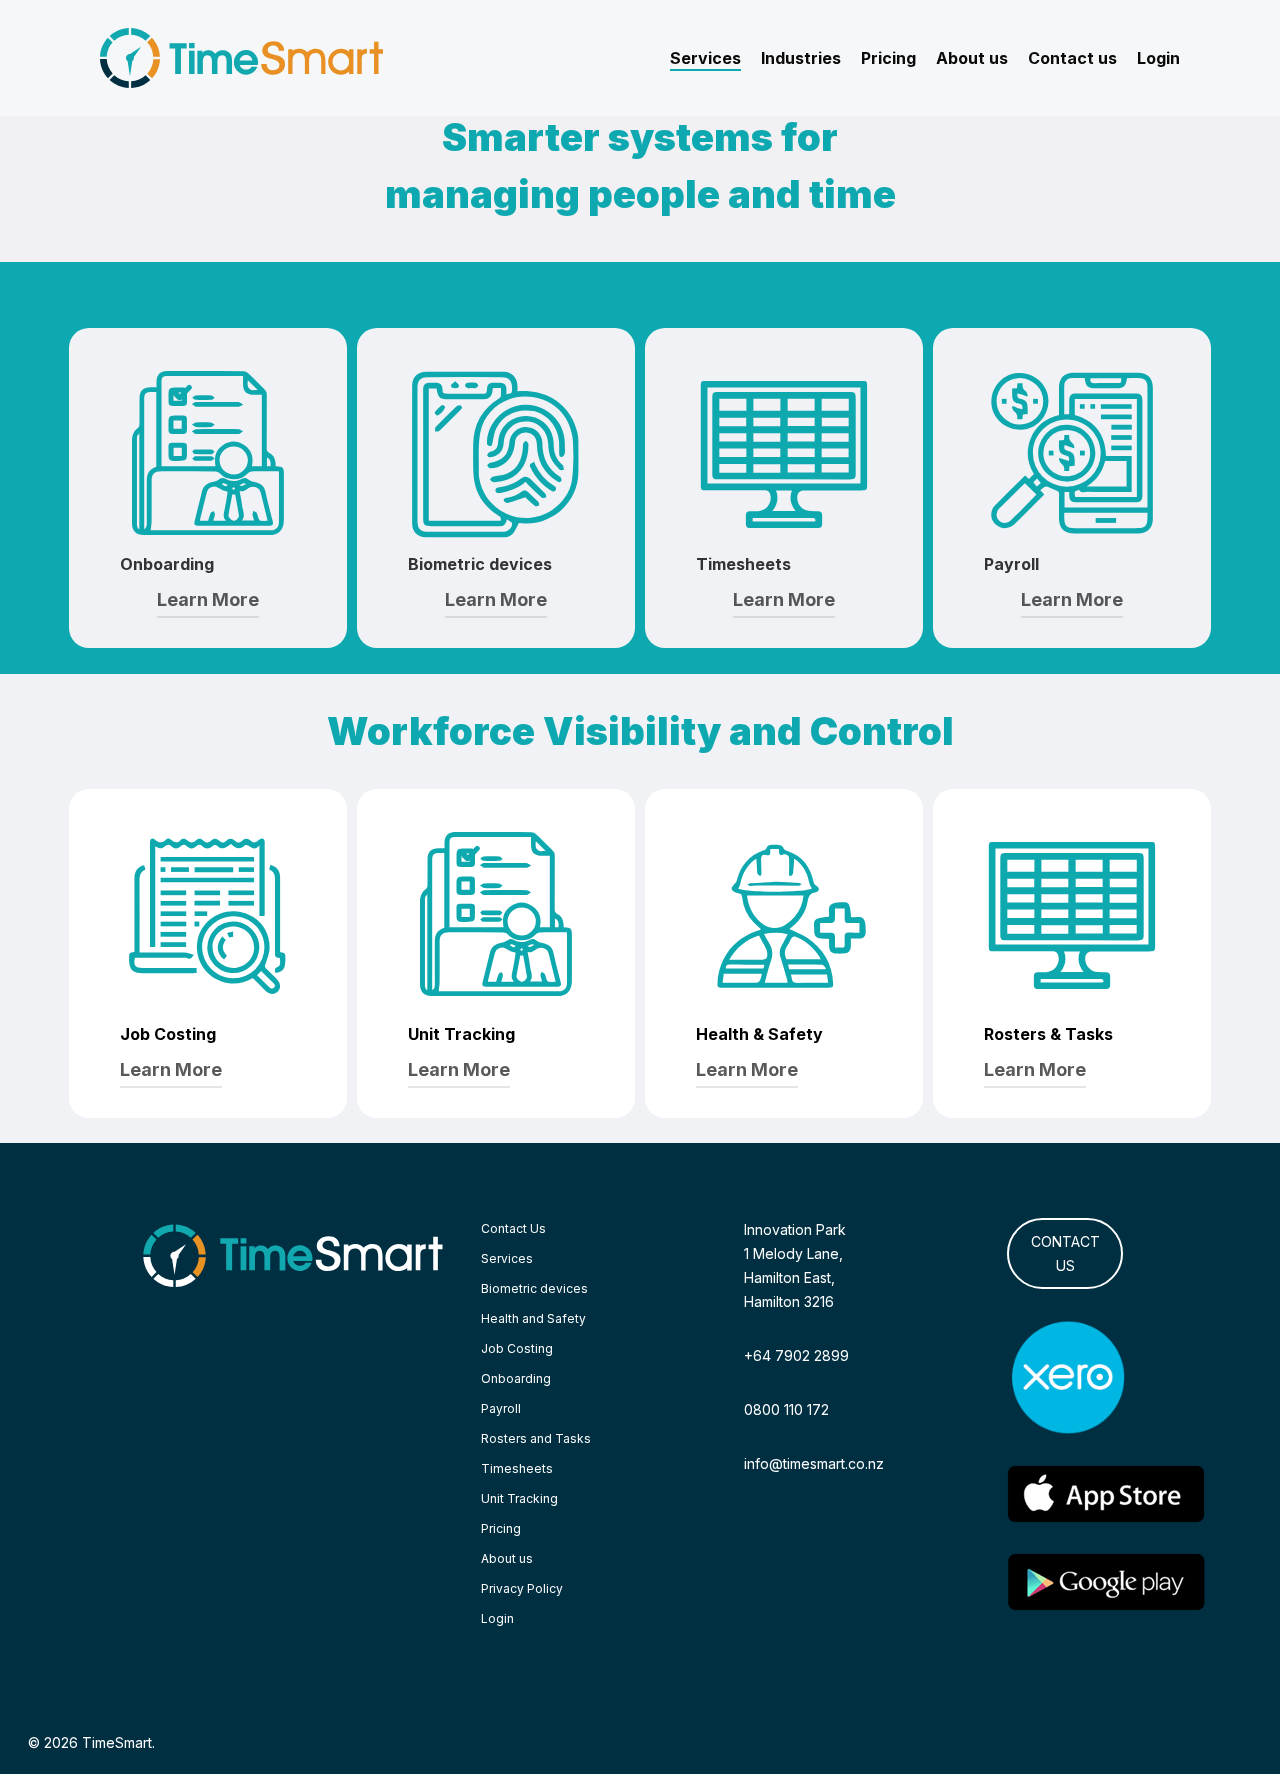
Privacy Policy (522, 1588)
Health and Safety (533, 1318)
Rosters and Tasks (536, 1438)
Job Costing (517, 1348)
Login (497, 1618)
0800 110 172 (786, 1409)
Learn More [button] (208, 599)
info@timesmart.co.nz (814, 1463)
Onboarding (516, 1378)
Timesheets (517, 1468)
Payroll (501, 1408)
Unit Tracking (519, 1498)
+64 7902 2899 (796, 1355)
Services (507, 1258)
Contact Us (513, 1228)
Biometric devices (534, 1288)
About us (507, 1558)
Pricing (501, 1528)
